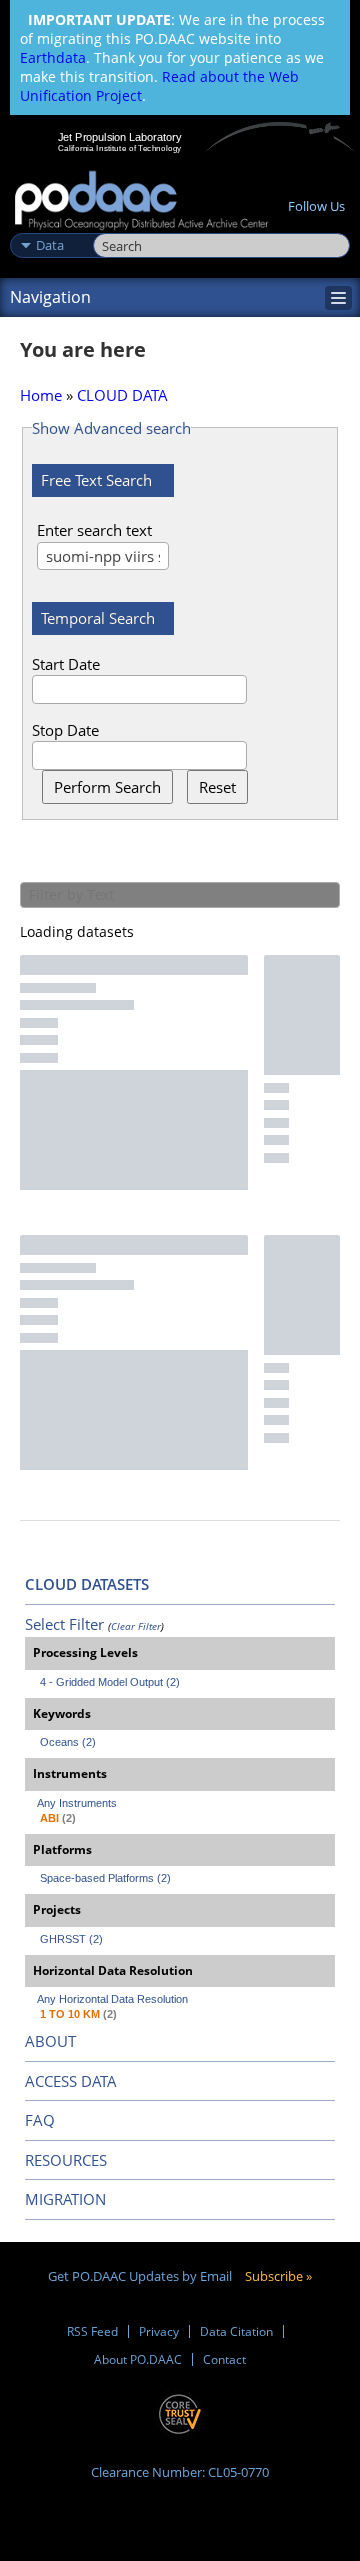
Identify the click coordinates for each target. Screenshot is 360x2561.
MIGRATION (65, 2199)
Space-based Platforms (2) (105, 1878)
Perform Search (107, 787)
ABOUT (50, 2041)
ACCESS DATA (71, 2081)
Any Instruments (77, 1803)
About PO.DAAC (138, 2359)
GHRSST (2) (71, 1939)
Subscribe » (278, 2276)
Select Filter (64, 1624)
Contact (224, 2359)
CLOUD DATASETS (87, 1584)
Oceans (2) (68, 1742)
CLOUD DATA (122, 395)
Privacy (159, 2331)
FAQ (40, 2120)
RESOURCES (66, 2160)
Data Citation (236, 2331)
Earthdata (53, 57)
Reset (217, 787)
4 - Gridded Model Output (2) (110, 1682)
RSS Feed (92, 2331)
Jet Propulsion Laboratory (119, 137)
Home (41, 395)
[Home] (141, 201)
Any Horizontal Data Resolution (112, 1999)
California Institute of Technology (120, 148)
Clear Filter (136, 1626)
